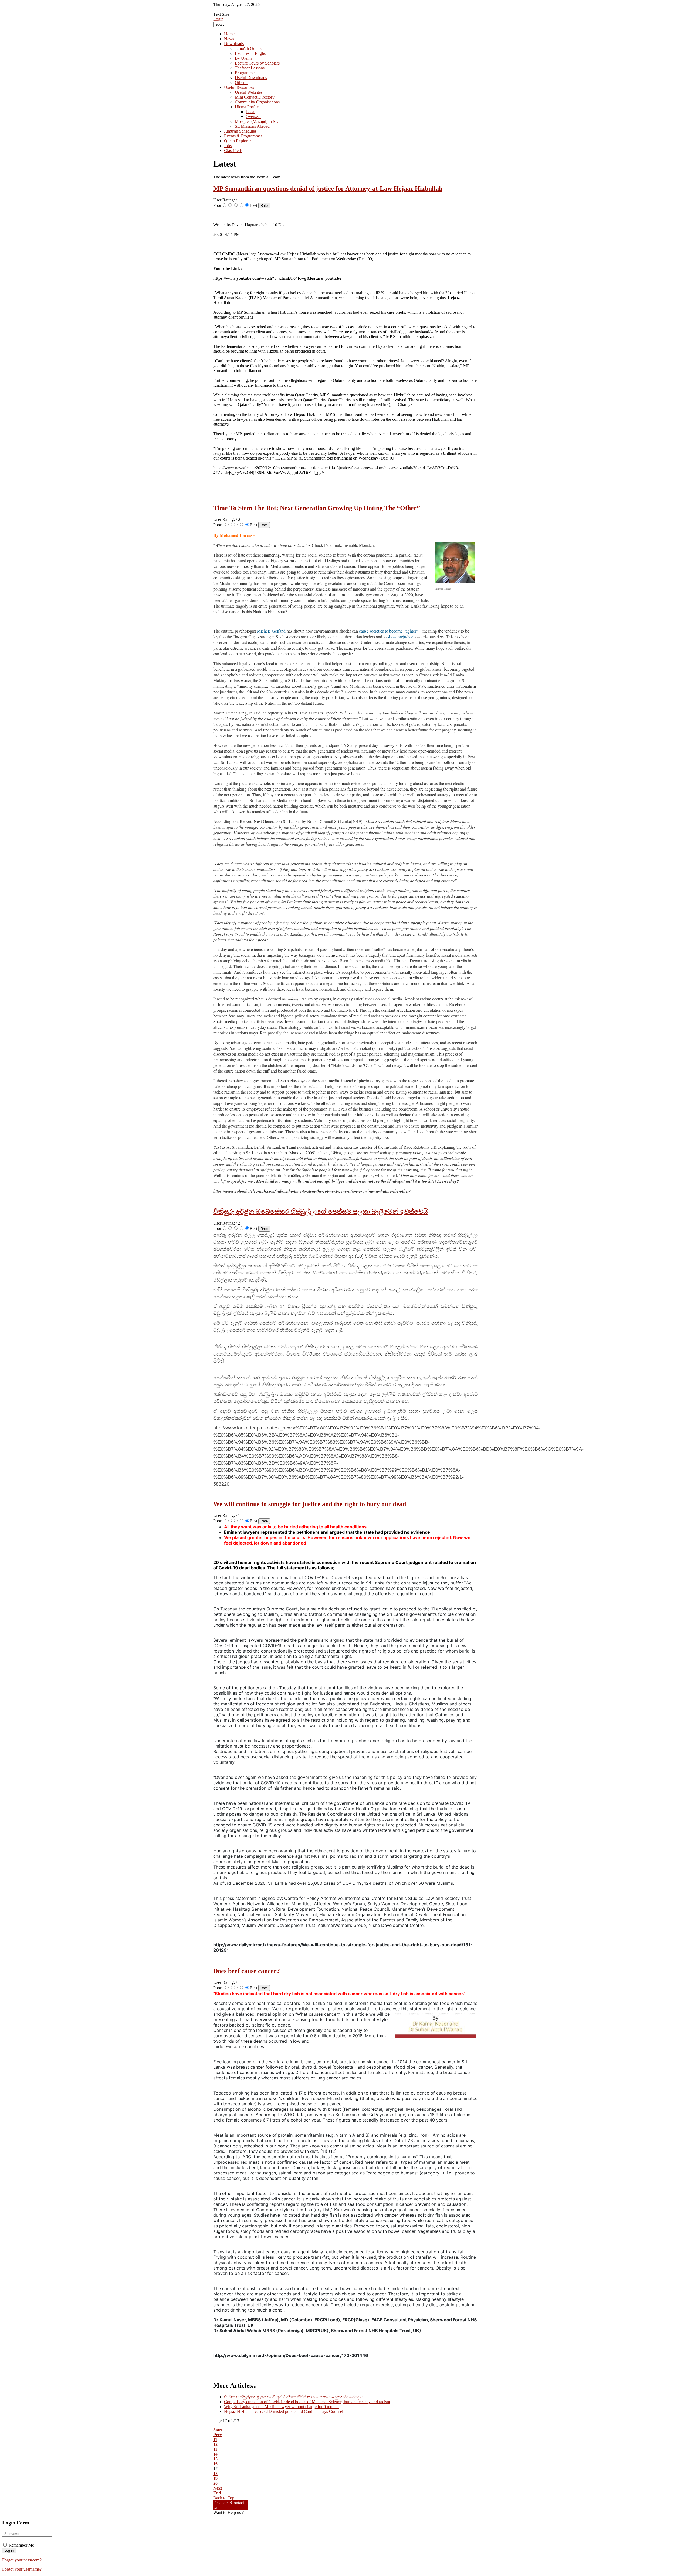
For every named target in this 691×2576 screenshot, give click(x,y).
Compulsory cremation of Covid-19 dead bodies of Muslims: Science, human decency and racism (307, 2402)
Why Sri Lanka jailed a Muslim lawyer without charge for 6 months (282, 2407)
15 (215, 2459)
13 (215, 2449)
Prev (218, 2435)
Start (218, 2430)
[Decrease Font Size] (216, 9)
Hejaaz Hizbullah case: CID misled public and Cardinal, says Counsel (284, 2411)
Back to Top (224, 2498)
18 (215, 2474)
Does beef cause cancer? (247, 1971)
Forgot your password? (22, 2560)
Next (218, 2488)
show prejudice (400, 637)
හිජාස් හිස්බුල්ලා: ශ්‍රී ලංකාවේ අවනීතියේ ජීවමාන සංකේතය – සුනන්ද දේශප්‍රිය (294, 2397)
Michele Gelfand (271, 631)
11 (215, 2440)
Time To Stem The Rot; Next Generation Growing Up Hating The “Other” (317, 508)
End (217, 2493)
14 (215, 2454)
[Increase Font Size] (214, 9)
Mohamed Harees (236, 535)
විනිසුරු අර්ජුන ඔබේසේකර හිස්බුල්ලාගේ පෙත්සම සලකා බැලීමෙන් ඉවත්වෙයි (321, 1212)
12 (215, 2444)
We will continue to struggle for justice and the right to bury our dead (310, 1504)
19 (215, 2478)
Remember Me (21, 2545)
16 (215, 2464)
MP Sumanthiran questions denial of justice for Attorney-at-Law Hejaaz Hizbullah (328, 188)
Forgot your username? (22, 2569)
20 (215, 2483)
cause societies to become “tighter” (389, 631)
